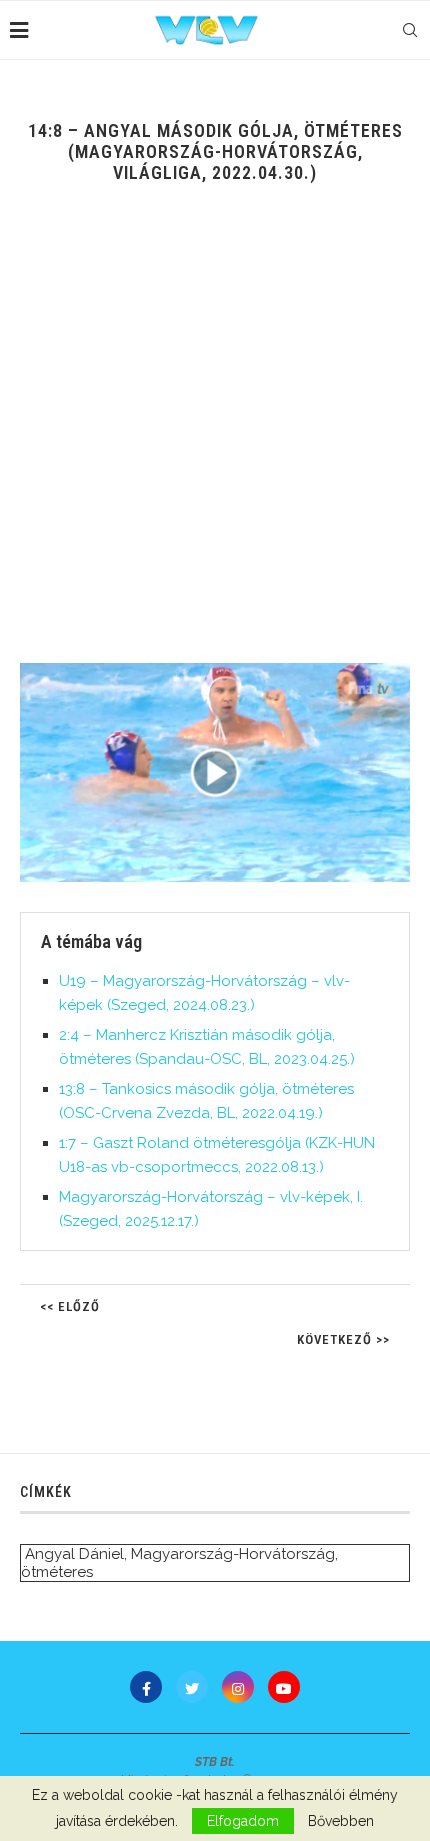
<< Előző (70, 1306)
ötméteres (57, 1572)
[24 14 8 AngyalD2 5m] (215, 772)
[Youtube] (284, 1687)
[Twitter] (192, 1687)
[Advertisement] (215, 438)
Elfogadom (243, 1821)
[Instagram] (238, 1687)
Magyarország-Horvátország (233, 1554)
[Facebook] (146, 1687)
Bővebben (341, 1821)
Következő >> (343, 1339)
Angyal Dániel (74, 1554)
